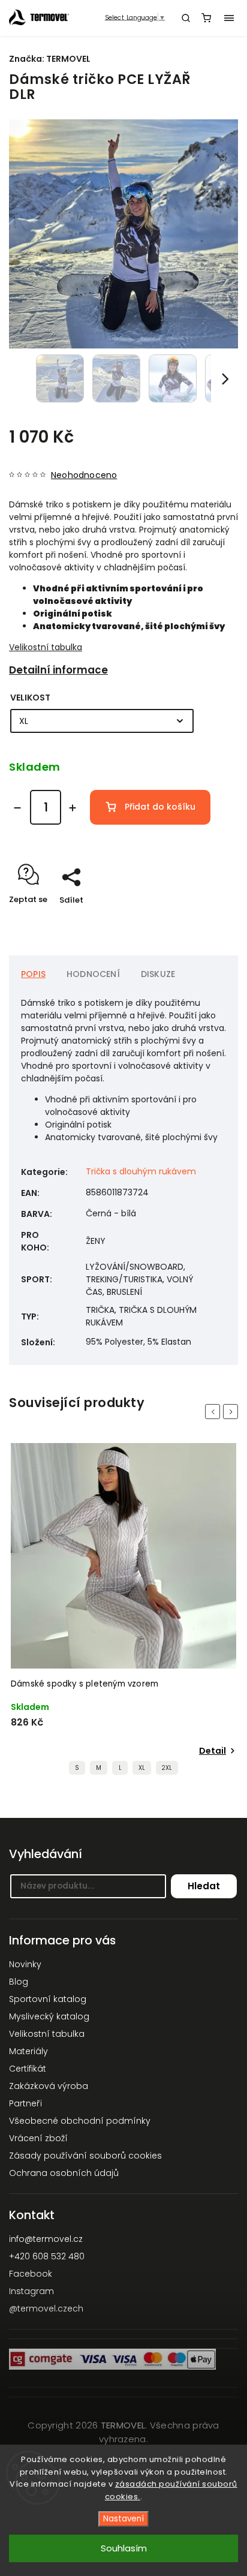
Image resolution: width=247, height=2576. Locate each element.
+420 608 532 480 (47, 2256)
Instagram (31, 2291)
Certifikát (28, 2069)
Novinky (25, 1964)
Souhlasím (124, 2548)
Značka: (50, 59)
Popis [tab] (33, 974)
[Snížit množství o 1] (17, 808)
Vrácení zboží (38, 2138)
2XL (167, 1768)
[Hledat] (186, 18)
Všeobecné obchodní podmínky (80, 2121)
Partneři (25, 2103)
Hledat (204, 1886)
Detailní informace (58, 670)
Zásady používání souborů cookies (85, 2156)
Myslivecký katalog (49, 2016)
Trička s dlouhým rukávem (141, 1171)
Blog (19, 1982)
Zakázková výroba (49, 2086)
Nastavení (123, 2519)
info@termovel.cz (46, 2239)
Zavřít (207, 921)
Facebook (31, 2274)
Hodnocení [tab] (93, 974)
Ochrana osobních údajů (64, 2173)
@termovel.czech (46, 2309)
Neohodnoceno (84, 475)
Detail (213, 1751)
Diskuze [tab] (158, 974)
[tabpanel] (123, 1612)
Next (233, 1412)
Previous (215, 1412)
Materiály (28, 2051)
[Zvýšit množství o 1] (73, 808)
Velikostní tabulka (46, 647)
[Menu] (229, 18)
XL (142, 1768)
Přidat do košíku (160, 807)
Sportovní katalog (48, 1999)
